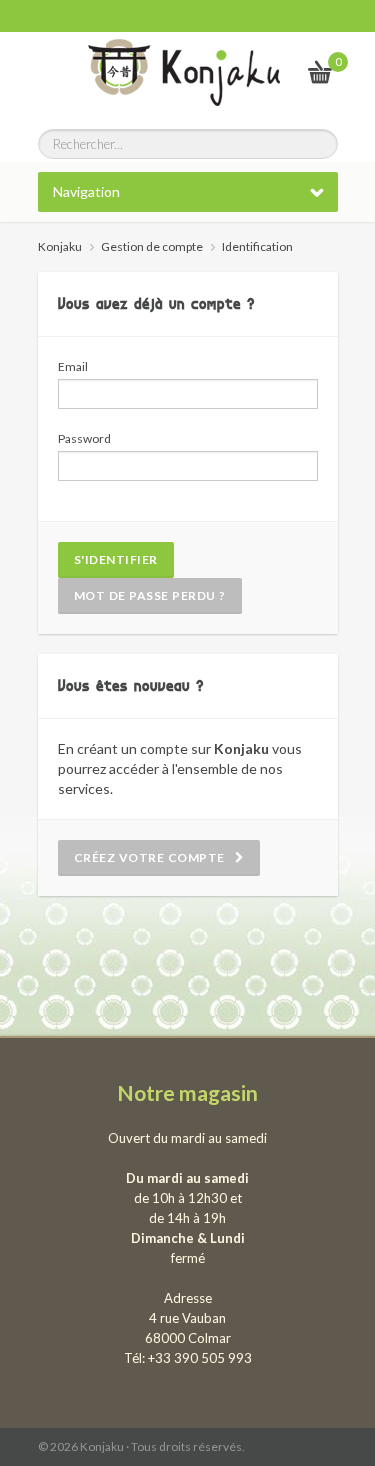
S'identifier (116, 559)
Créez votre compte (155, 857)
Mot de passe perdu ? (150, 595)
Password (84, 438)
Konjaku (60, 246)
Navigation (86, 191)
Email (73, 366)
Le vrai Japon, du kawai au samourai (271, 71)
